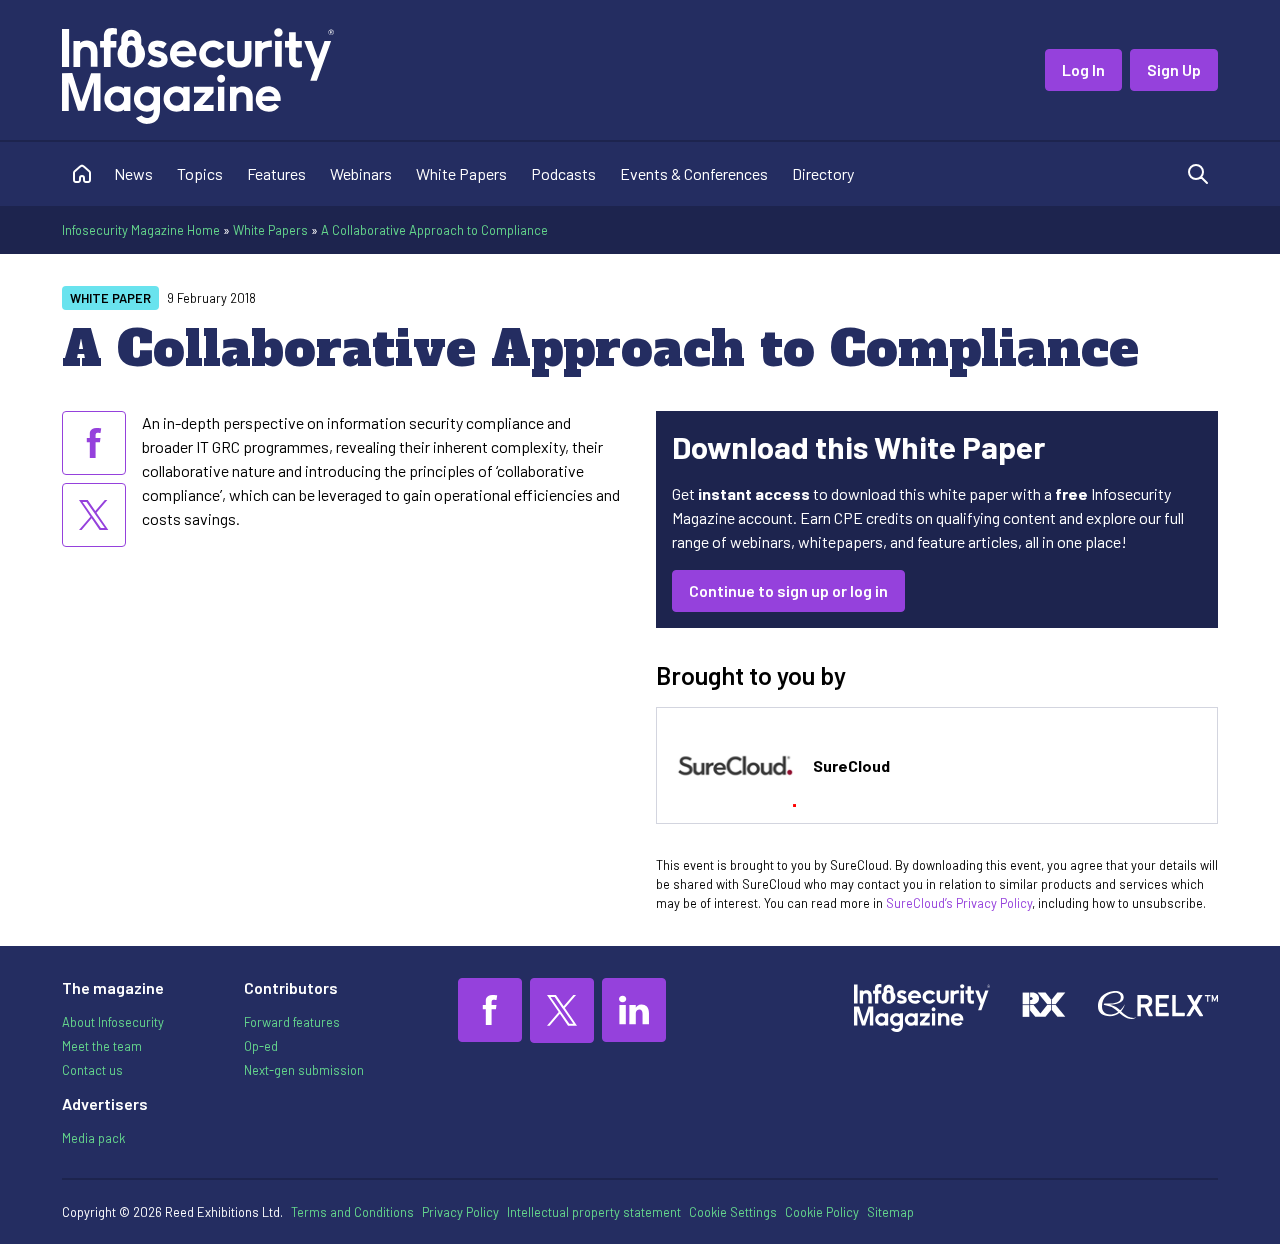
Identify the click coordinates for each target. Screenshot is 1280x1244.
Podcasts (563, 173)
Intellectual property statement (594, 1212)
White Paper (110, 298)
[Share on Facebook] (94, 443)
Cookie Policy (822, 1212)
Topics (200, 173)
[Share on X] (94, 515)
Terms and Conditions (352, 1212)
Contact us (92, 1070)
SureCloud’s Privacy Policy (959, 903)
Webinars (361, 173)
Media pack (93, 1138)
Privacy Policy (460, 1212)
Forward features (292, 1022)
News (133, 173)
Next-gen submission (304, 1070)
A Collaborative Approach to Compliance (434, 230)
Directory (823, 173)
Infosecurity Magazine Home (141, 230)
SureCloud (851, 765)
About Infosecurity (113, 1022)
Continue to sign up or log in (788, 590)
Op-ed (261, 1046)
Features (276, 173)
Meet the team (102, 1046)
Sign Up (1174, 69)
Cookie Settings (733, 1212)
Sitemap (890, 1212)
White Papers (461, 173)
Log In (1083, 69)
